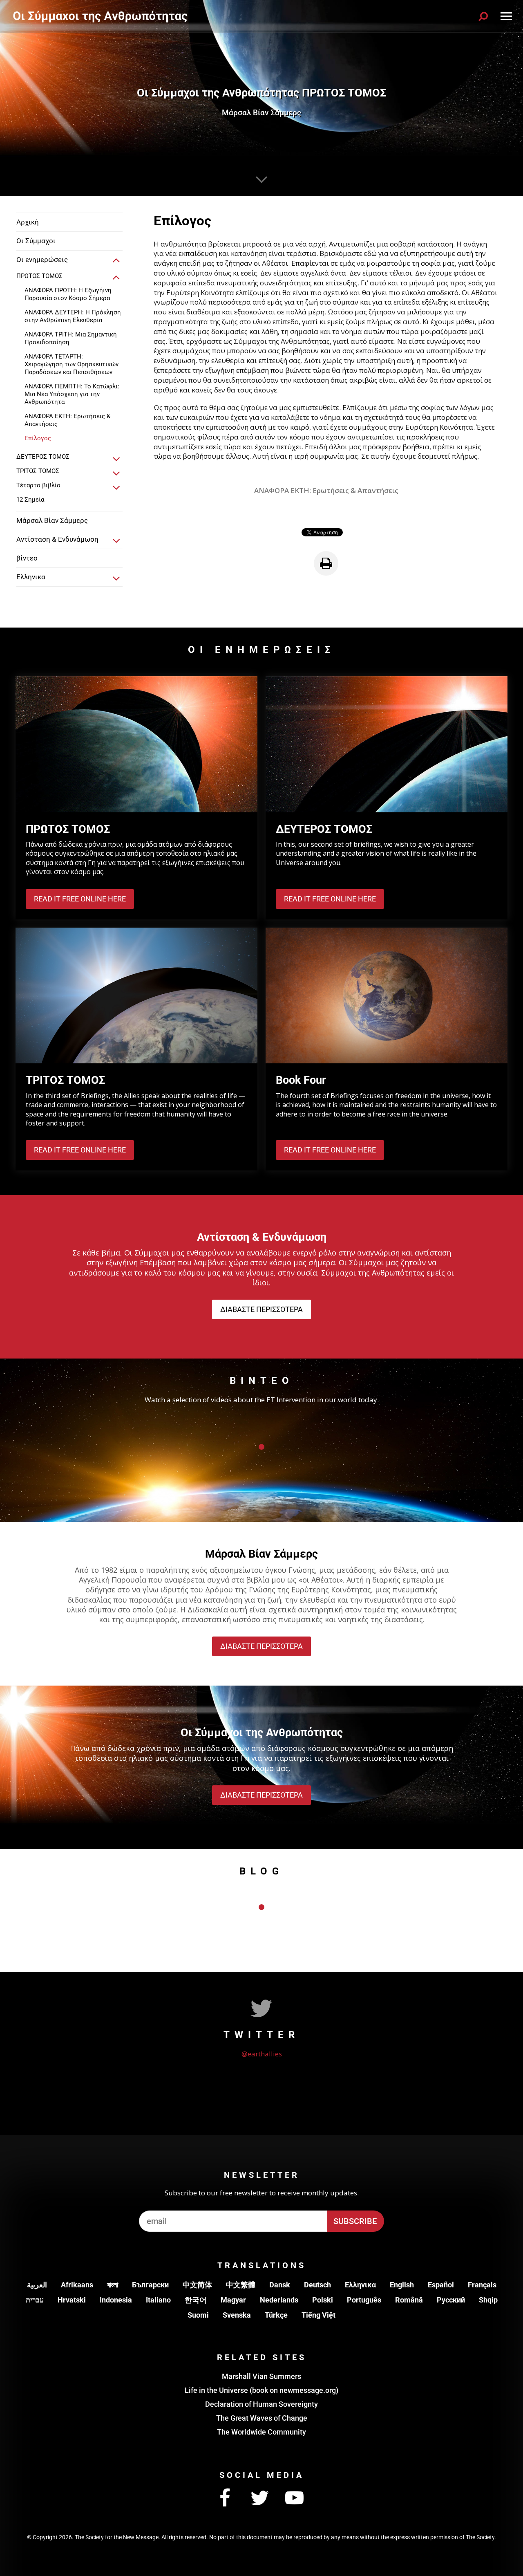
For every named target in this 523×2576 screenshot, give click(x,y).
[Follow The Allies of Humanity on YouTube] (294, 2498)
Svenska (237, 2315)
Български (150, 2285)
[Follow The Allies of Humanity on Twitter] (259, 2498)
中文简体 (197, 2285)
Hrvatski (72, 2300)
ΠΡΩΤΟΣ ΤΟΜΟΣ (39, 276)
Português (364, 2300)
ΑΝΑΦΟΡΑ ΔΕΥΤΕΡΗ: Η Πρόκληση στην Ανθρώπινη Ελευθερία (73, 316)
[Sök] (483, 16)
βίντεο (27, 558)
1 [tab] (261, 1447)
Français (482, 2285)
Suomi (198, 2315)
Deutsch (317, 2285)
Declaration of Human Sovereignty (261, 2404)
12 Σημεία (30, 500)
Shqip (488, 2300)
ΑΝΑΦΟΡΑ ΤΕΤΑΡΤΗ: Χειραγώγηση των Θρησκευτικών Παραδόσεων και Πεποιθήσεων (72, 364)
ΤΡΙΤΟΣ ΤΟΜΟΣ (38, 471)
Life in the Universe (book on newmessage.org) (261, 2390)
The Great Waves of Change (262, 2418)
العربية (37, 2285)
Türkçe (276, 2315)
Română (409, 2300)
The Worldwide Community (261, 2432)
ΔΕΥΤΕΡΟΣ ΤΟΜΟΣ (43, 457)
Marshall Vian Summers (261, 2376)
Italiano (158, 2300)
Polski (323, 2300)
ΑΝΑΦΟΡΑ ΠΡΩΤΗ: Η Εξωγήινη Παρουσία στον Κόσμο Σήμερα (68, 294)
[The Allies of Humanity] (102, 16)
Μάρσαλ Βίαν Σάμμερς (52, 520)
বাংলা (113, 2285)
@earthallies (262, 2054)
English (402, 2285)
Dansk (280, 2285)
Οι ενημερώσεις (42, 260)
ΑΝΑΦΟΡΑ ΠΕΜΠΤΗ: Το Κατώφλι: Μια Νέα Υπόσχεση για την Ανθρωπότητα (72, 394)
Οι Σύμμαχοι (36, 241)
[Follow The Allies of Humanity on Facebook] (225, 2498)
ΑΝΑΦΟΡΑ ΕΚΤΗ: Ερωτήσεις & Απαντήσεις (67, 420)
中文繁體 (241, 2285)
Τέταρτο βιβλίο (38, 485)
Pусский (451, 2300)
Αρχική (28, 222)
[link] (116, 261)
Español (441, 2285)
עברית (35, 2300)
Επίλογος (38, 438)
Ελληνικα (360, 2285)
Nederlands (279, 2300)
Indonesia (116, 2300)
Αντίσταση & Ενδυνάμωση (57, 539)
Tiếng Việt (318, 2315)
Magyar (233, 2300)
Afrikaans (77, 2285)
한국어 (196, 2300)
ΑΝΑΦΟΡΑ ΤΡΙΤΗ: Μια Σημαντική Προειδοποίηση (71, 338)
